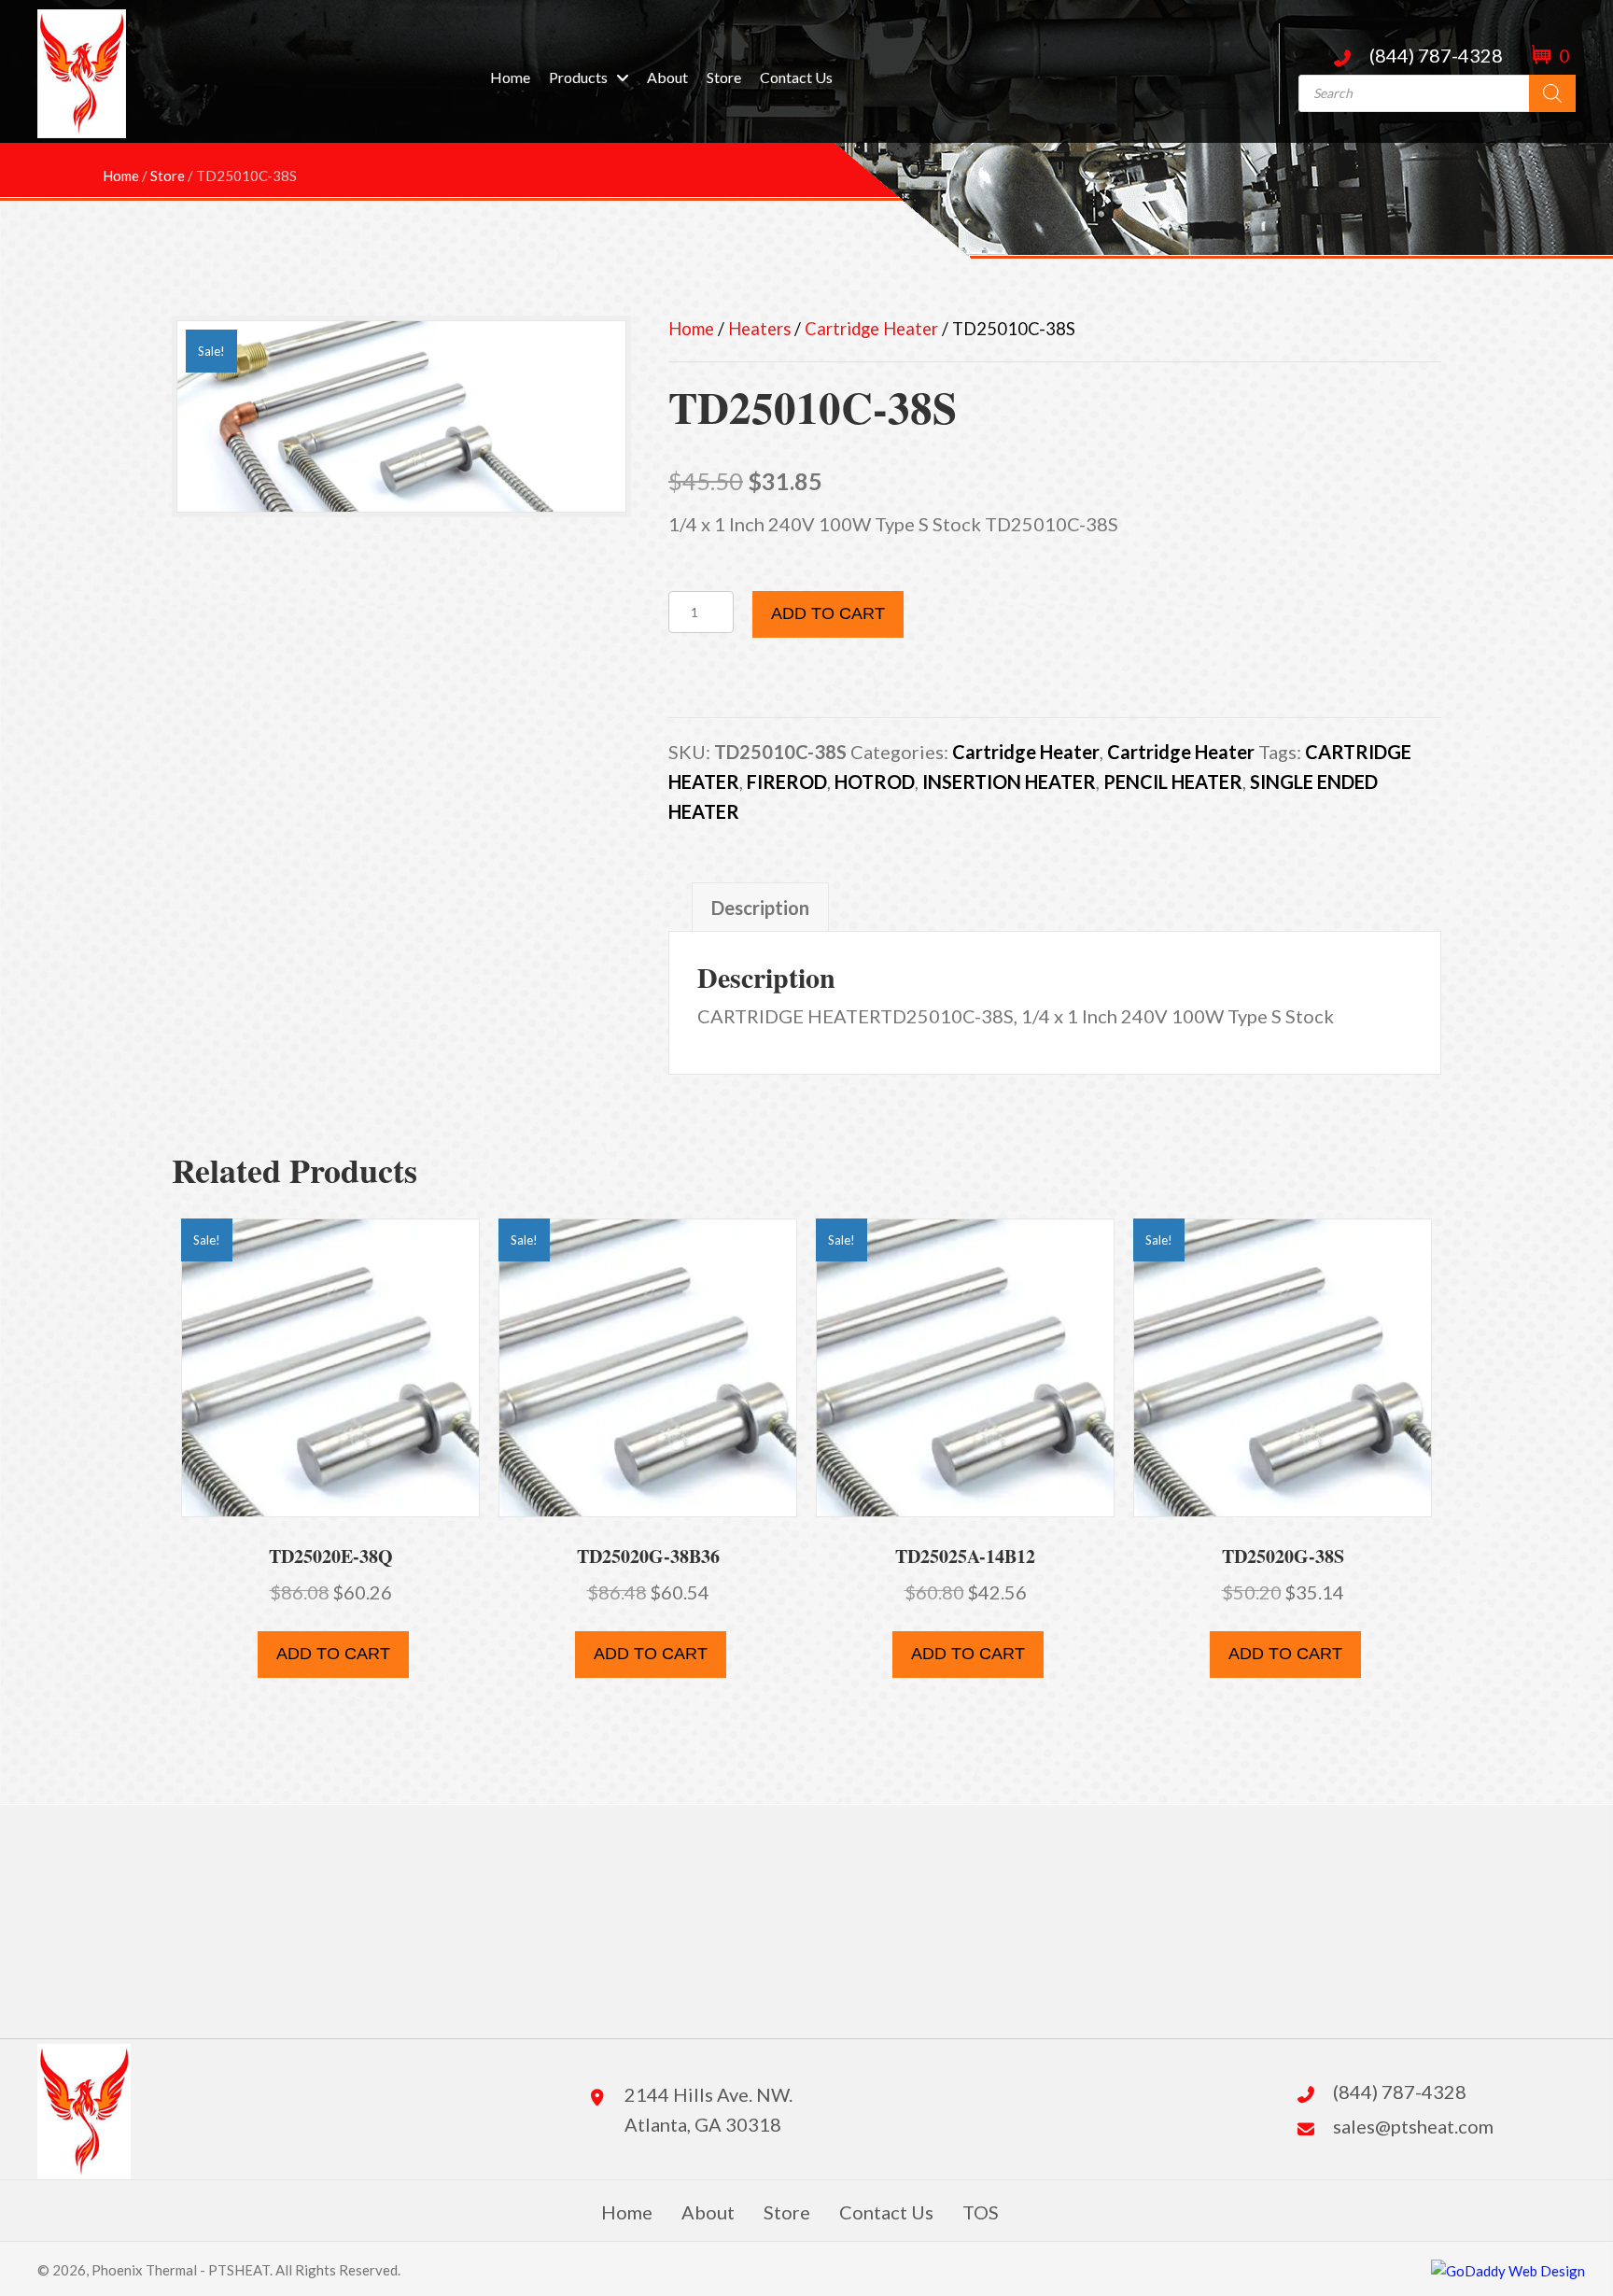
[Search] (1552, 93)
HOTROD (875, 782)
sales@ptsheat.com (1413, 2126)
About (708, 2212)
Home (691, 329)
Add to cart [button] (333, 1654)
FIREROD (787, 782)
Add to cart (828, 613)
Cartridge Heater (871, 329)
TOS (981, 2212)
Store (787, 2212)
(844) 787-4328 (1436, 55)
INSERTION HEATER (1009, 782)
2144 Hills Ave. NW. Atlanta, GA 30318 (708, 2109)
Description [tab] (760, 908)
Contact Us (886, 2212)
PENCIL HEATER (1173, 782)
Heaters (759, 329)
